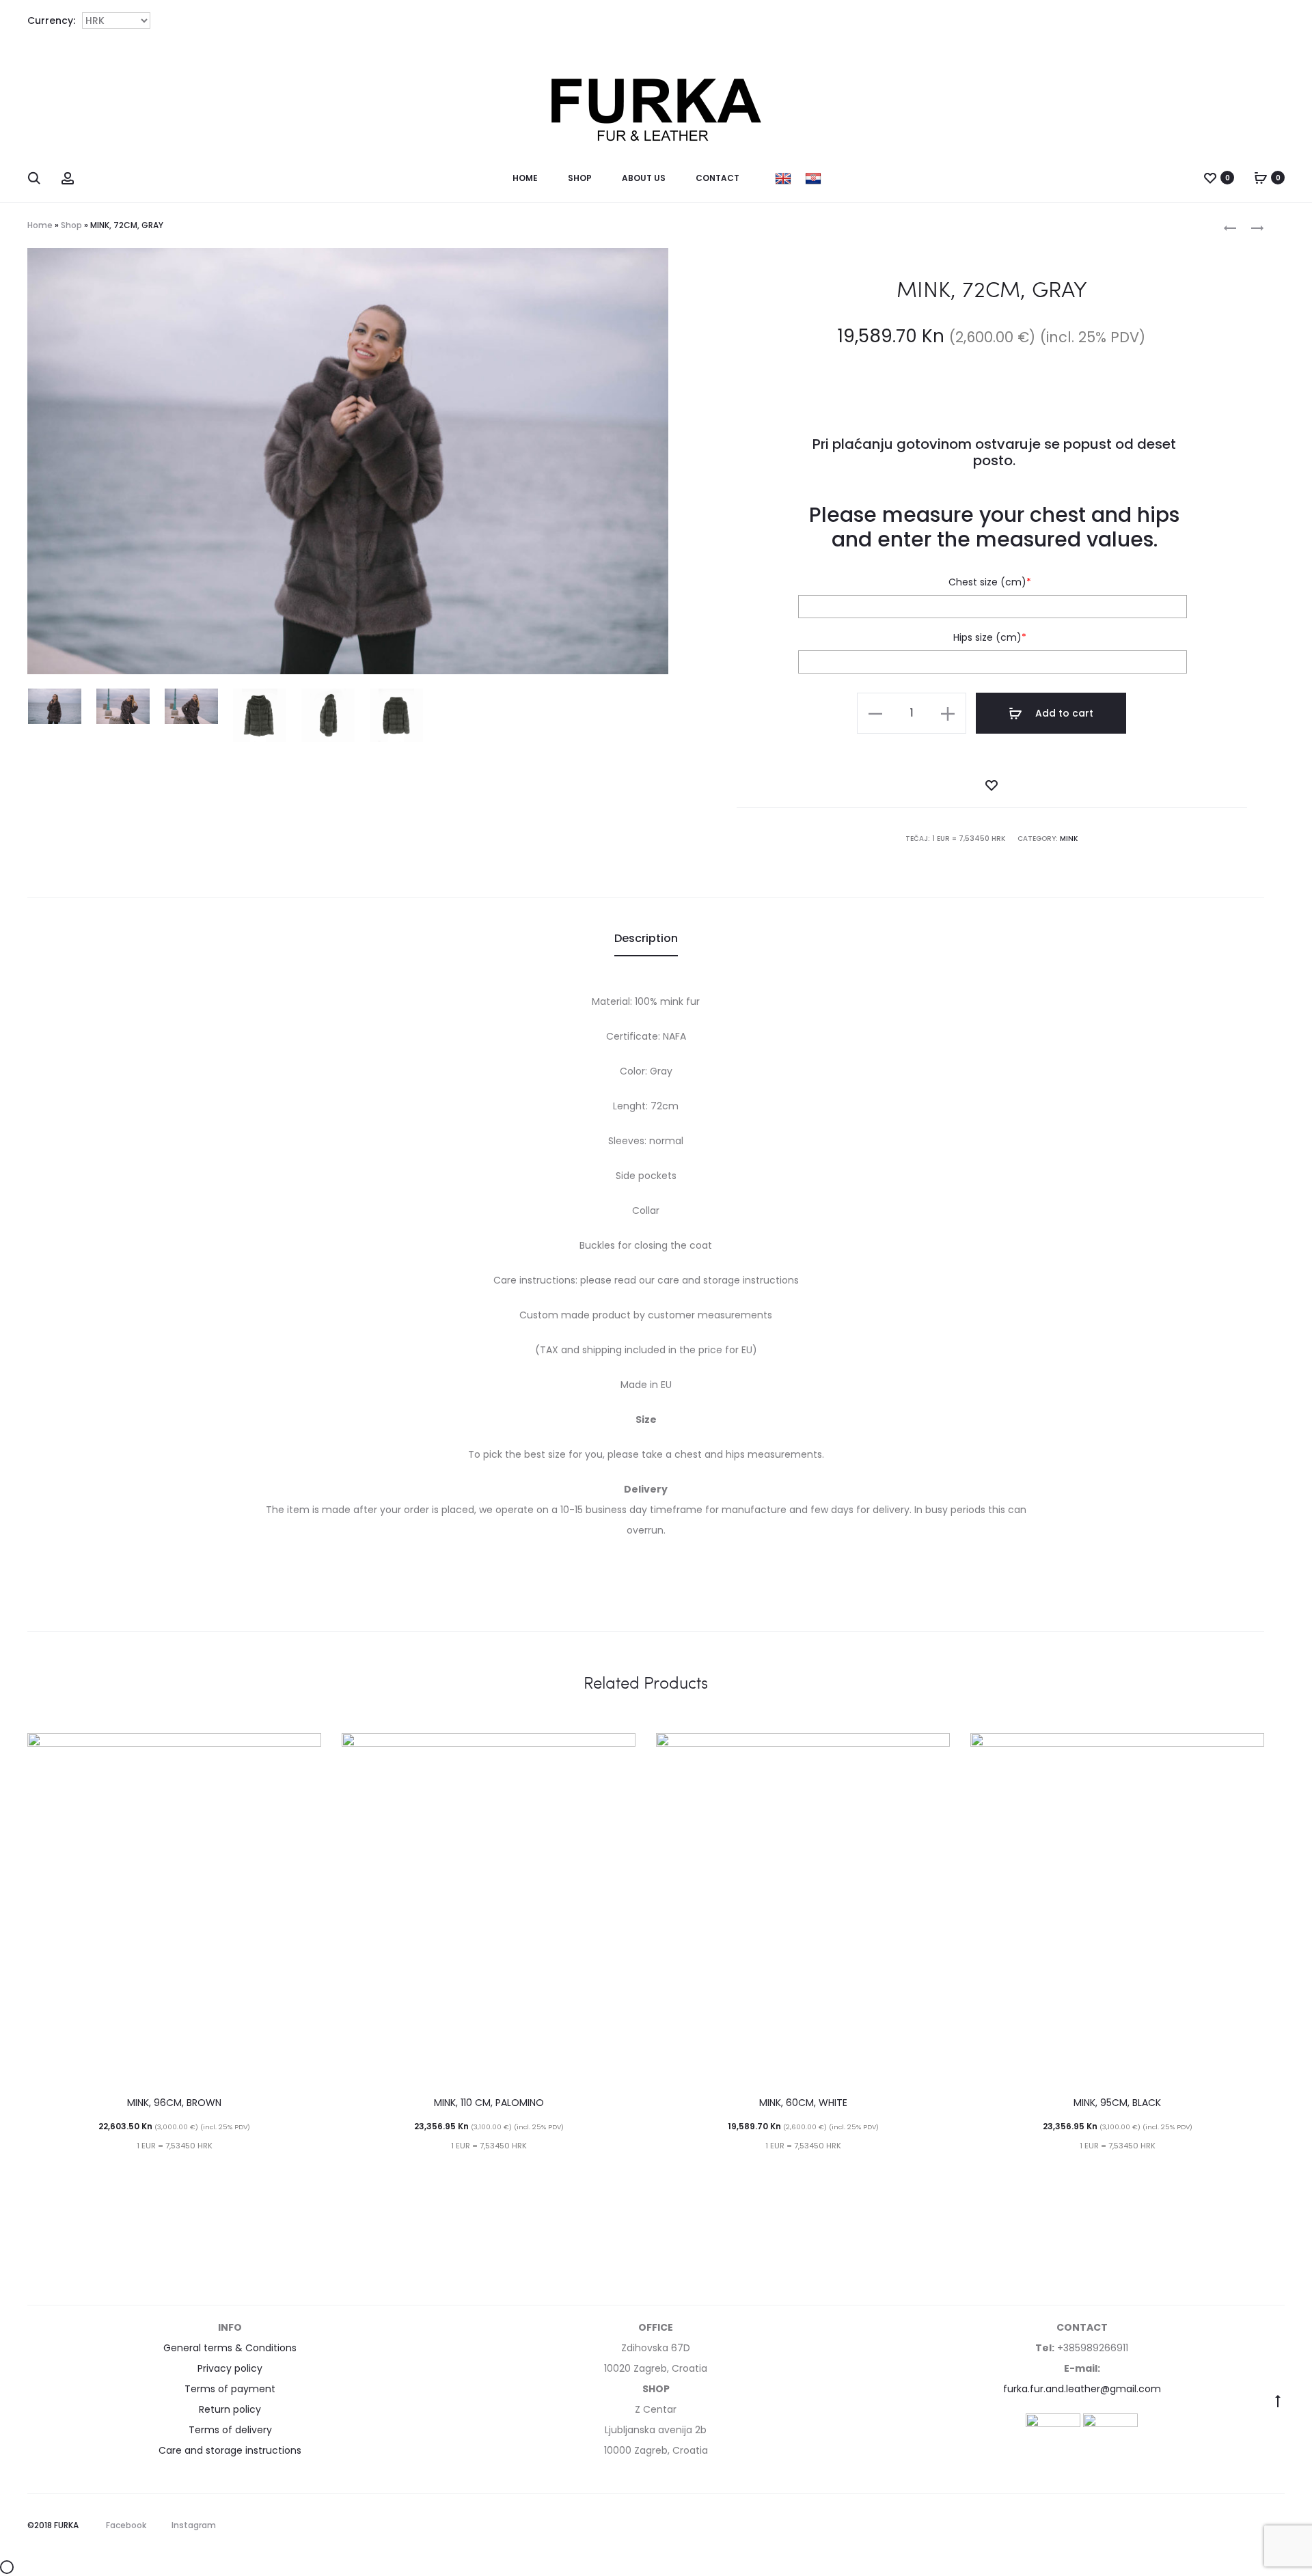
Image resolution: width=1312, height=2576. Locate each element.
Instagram (194, 2525)
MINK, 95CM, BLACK (1117, 2103)
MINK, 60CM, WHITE (803, 2103)
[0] (1210, 178)
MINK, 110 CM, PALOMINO (489, 2103)
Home (525, 178)
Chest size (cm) (990, 582)
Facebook (126, 2525)
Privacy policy (230, 2368)
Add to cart (1063, 713)
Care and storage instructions (230, 2450)
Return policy (230, 2409)
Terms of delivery (230, 2430)
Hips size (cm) (990, 637)
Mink (1069, 839)
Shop (580, 178)
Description (646, 938)
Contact (717, 178)
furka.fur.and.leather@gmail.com (1082, 2389)
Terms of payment (230, 2389)
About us (644, 178)
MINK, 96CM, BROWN (174, 2103)
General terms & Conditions (230, 2348)
